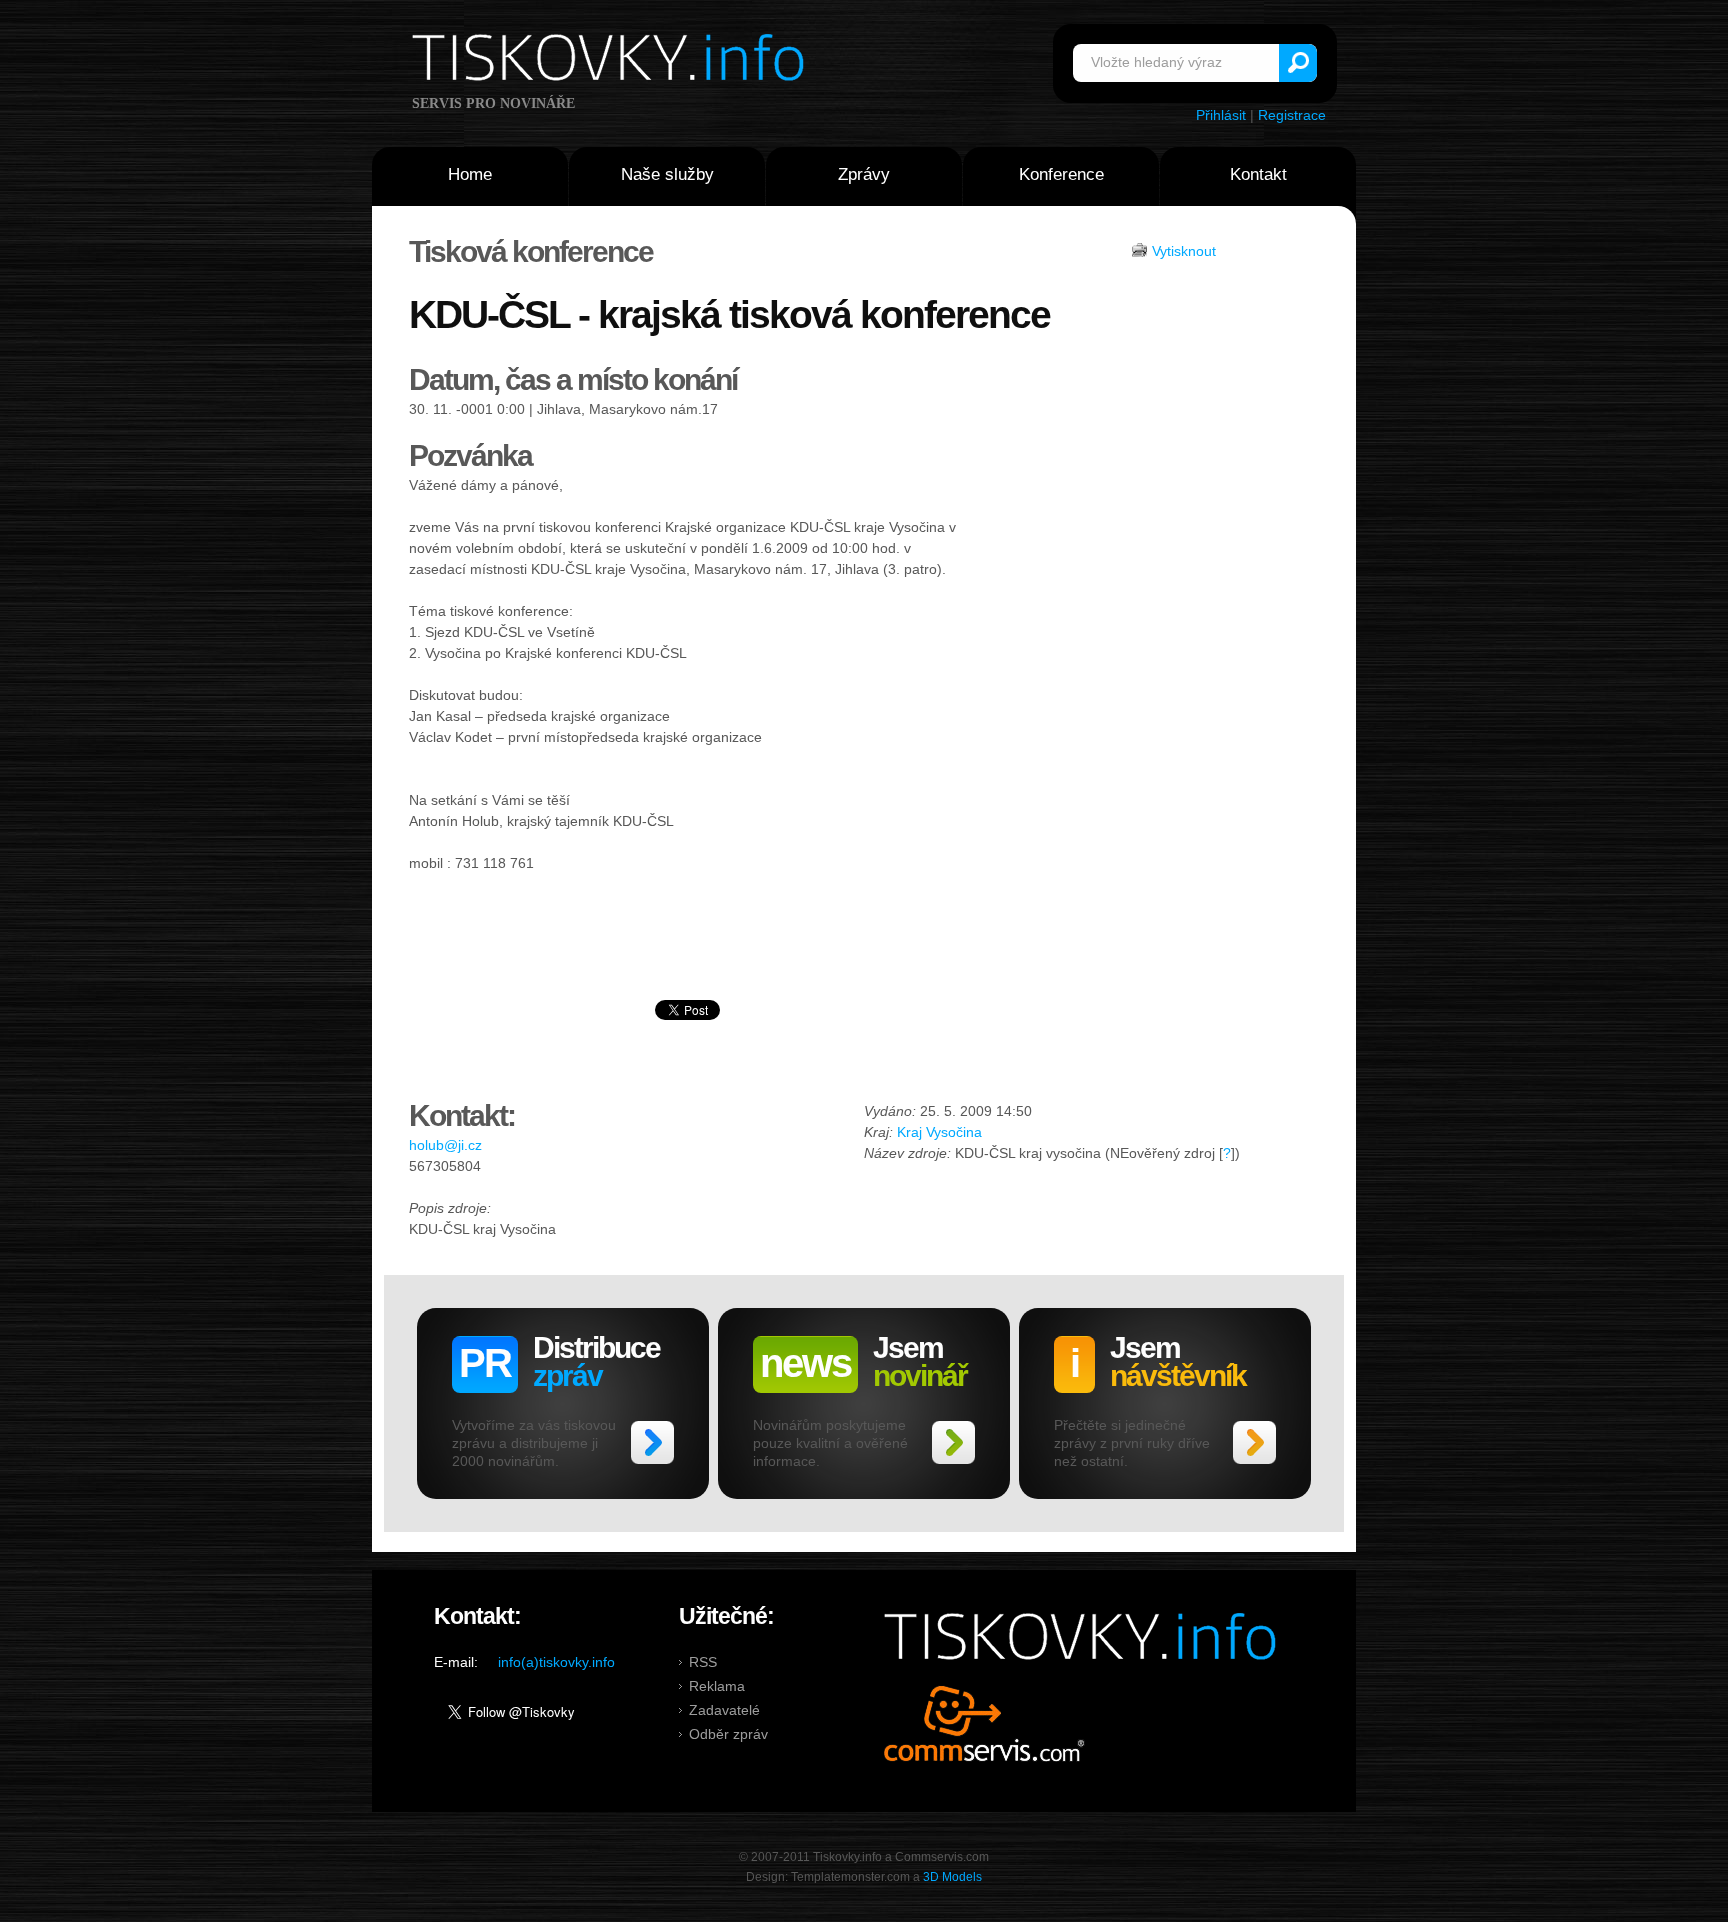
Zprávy (864, 174)
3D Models (952, 1877)
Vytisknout (1184, 251)
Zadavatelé (724, 1710)
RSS (703, 1662)
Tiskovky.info (612, 61)
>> (652, 1442)
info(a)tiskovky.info (556, 1662)
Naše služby (667, 174)
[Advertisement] (1141, 549)
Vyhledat (1298, 63)
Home (470, 174)
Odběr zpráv (728, 1734)
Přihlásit (1221, 115)
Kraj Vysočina (939, 1132)
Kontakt (1258, 174)
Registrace (1292, 115)
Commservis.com (984, 1723)
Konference (1061, 174)
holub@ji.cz (445, 1145)
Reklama (717, 1686)
